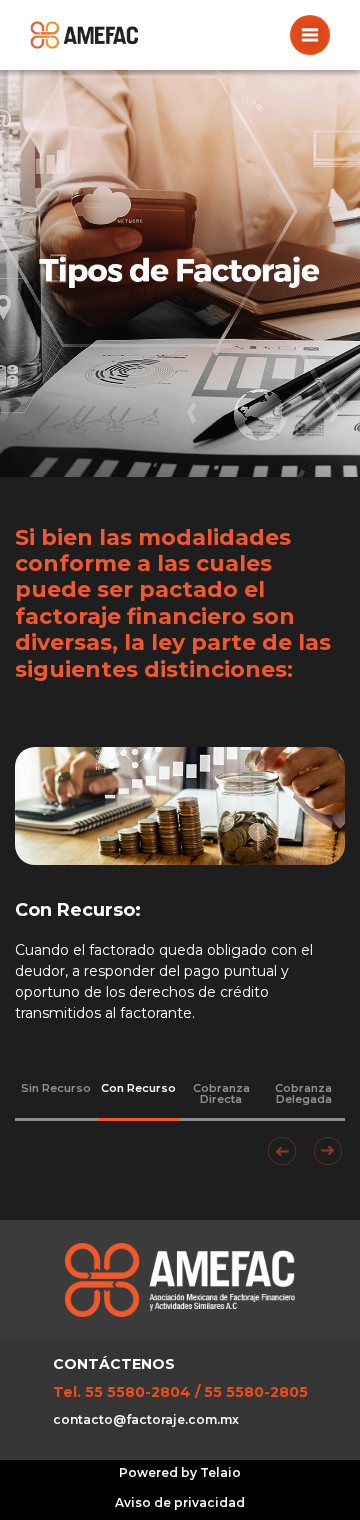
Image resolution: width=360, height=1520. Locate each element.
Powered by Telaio (180, 1472)
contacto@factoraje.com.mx (146, 1419)
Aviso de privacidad (180, 1502)
